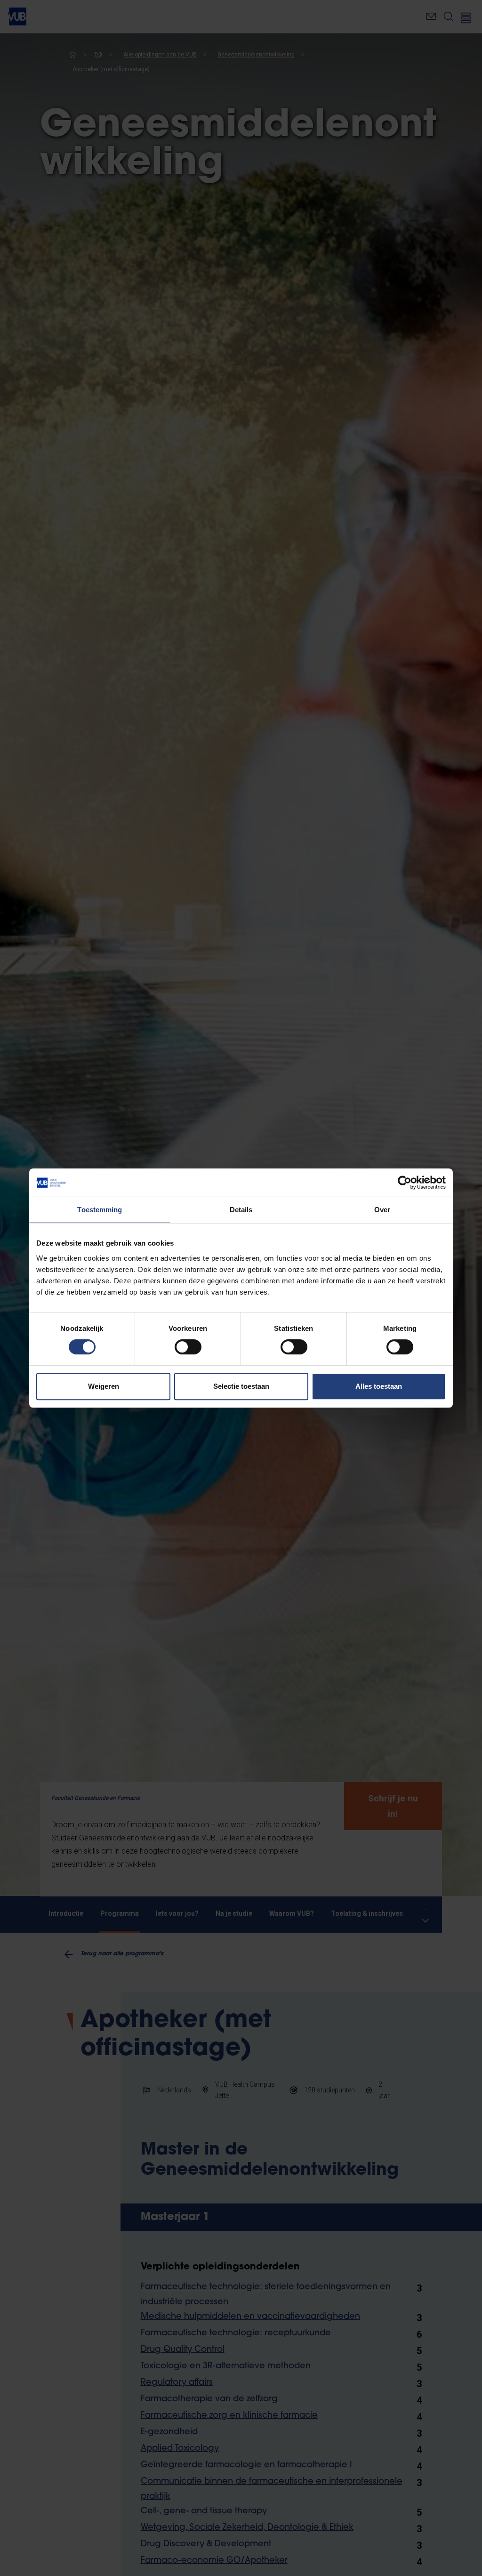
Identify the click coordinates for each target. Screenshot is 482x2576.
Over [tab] (382, 1210)
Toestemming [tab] (100, 1210)
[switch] (188, 1347)
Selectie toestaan (241, 1386)
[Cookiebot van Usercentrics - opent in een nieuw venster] (405, 1183)
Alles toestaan (379, 1386)
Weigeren (104, 1386)
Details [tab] (241, 1210)
